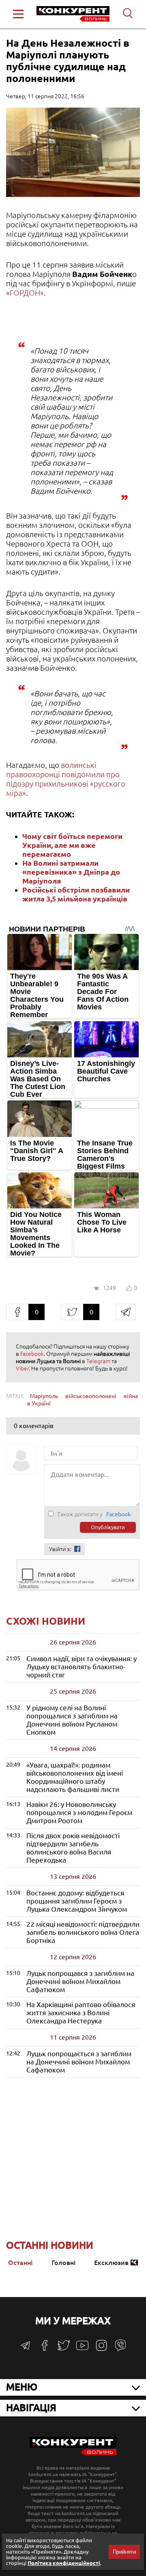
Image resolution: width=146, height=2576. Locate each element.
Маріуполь (44, 1396)
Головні (63, 2263)
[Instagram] (101, 2349)
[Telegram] (26, 2348)
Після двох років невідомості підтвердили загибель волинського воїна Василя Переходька (73, 1848)
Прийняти (124, 2552)
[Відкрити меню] (18, 14)
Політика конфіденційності (64, 2563)
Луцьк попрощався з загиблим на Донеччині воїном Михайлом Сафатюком (80, 1981)
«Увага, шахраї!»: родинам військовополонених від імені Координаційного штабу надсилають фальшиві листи (75, 1777)
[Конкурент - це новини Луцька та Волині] (73, 2453)
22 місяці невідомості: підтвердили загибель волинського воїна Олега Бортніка (83, 1932)
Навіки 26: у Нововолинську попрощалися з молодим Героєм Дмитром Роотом (79, 1812)
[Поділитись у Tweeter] (72, 1312)
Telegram (98, 1361)
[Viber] (120, 2349)
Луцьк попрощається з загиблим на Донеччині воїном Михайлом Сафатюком (79, 2062)
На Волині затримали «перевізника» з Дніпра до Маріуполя (71, 872)
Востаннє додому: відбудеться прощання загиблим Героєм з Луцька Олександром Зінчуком (77, 1901)
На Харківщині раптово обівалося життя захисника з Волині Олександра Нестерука (81, 2013)
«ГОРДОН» (25, 293)
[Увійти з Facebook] (77, 1549)
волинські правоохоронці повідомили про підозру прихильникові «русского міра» (66, 779)
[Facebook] (45, 2348)
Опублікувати (108, 1527)
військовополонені (91, 1396)
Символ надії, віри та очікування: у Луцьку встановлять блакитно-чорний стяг (82, 1667)
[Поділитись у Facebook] (17, 1312)
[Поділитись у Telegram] (126, 1312)
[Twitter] (64, 2349)
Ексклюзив (111, 2263)
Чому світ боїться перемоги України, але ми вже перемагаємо (72, 845)
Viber (22, 1368)
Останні (20, 2263)
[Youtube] (82, 2350)
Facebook (32, 1354)
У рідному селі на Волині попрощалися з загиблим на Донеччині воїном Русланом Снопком (72, 1720)
